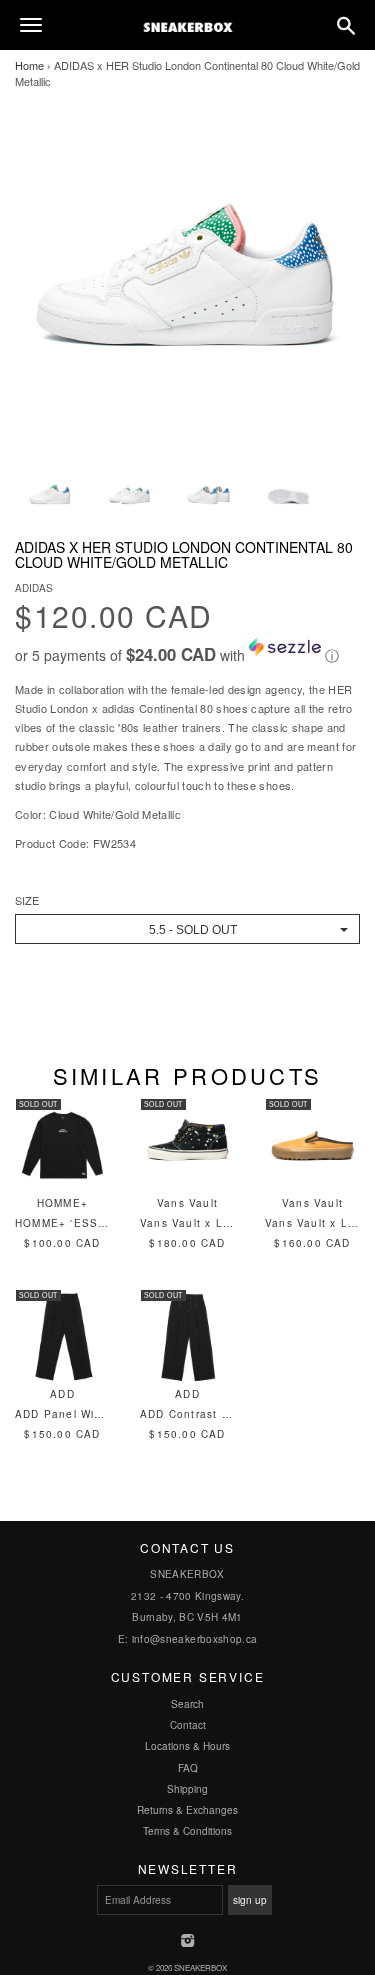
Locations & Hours (187, 1746)
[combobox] (187, 929)
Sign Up (250, 1900)
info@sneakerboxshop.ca (195, 1639)
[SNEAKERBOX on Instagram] (187, 1942)
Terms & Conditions (187, 1831)
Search (187, 1704)
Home (29, 65)
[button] (187, 652)
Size (27, 900)
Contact (188, 1725)
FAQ (188, 1768)
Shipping (187, 1789)
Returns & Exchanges (187, 1810)
